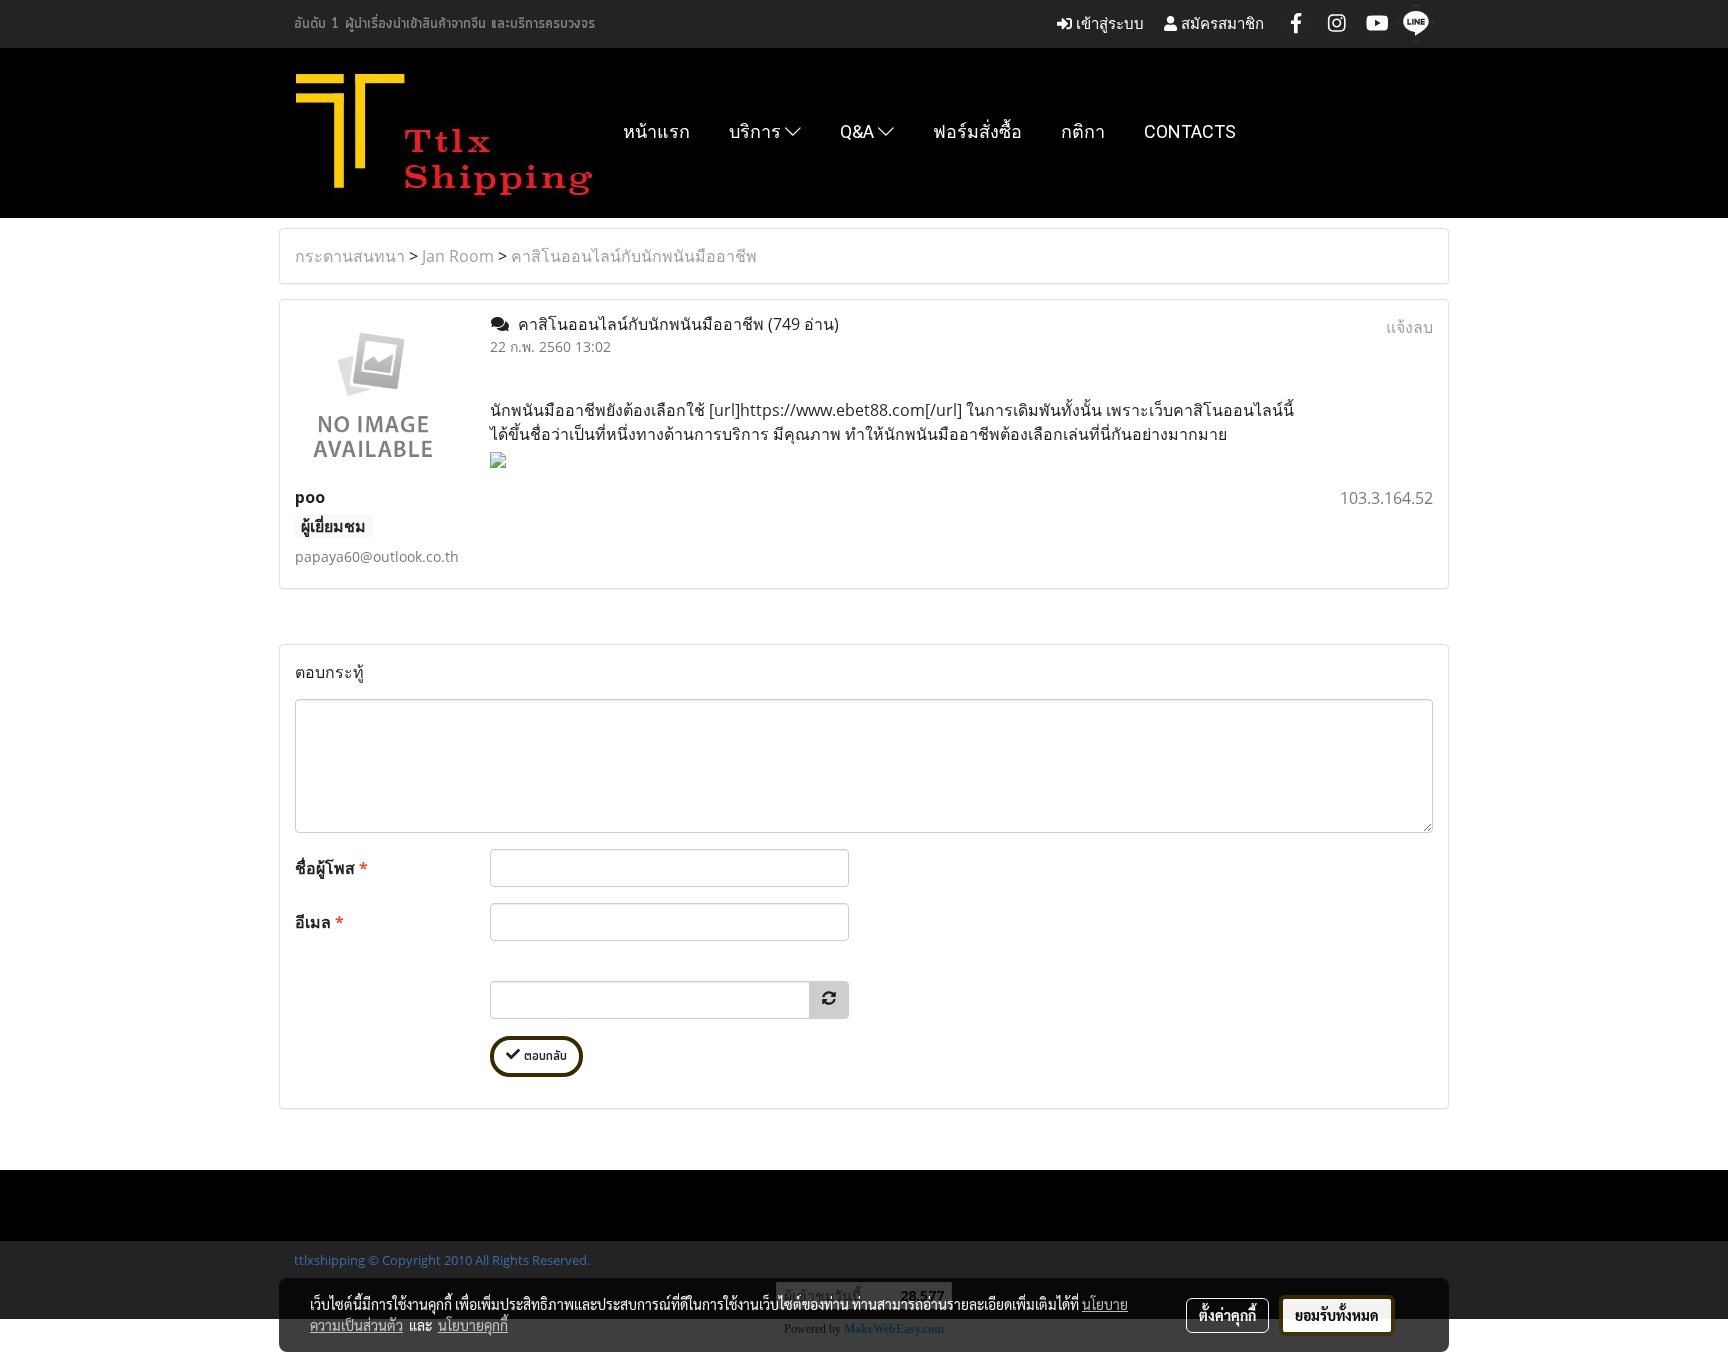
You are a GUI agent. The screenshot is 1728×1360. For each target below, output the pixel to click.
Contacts (1190, 131)
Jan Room (458, 256)
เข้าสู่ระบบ (1108, 23)
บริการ (757, 131)
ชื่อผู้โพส (331, 868)
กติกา (1083, 131)
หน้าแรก (656, 131)
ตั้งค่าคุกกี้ (1227, 1315)
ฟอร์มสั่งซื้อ (977, 131)
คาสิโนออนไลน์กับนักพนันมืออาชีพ (634, 256)
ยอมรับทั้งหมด (1337, 1315)
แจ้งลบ (1409, 327)
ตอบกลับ (543, 1056)
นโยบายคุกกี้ (473, 1325)
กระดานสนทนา (350, 256)
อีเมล (319, 922)
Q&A (859, 131)
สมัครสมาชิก (1220, 23)
